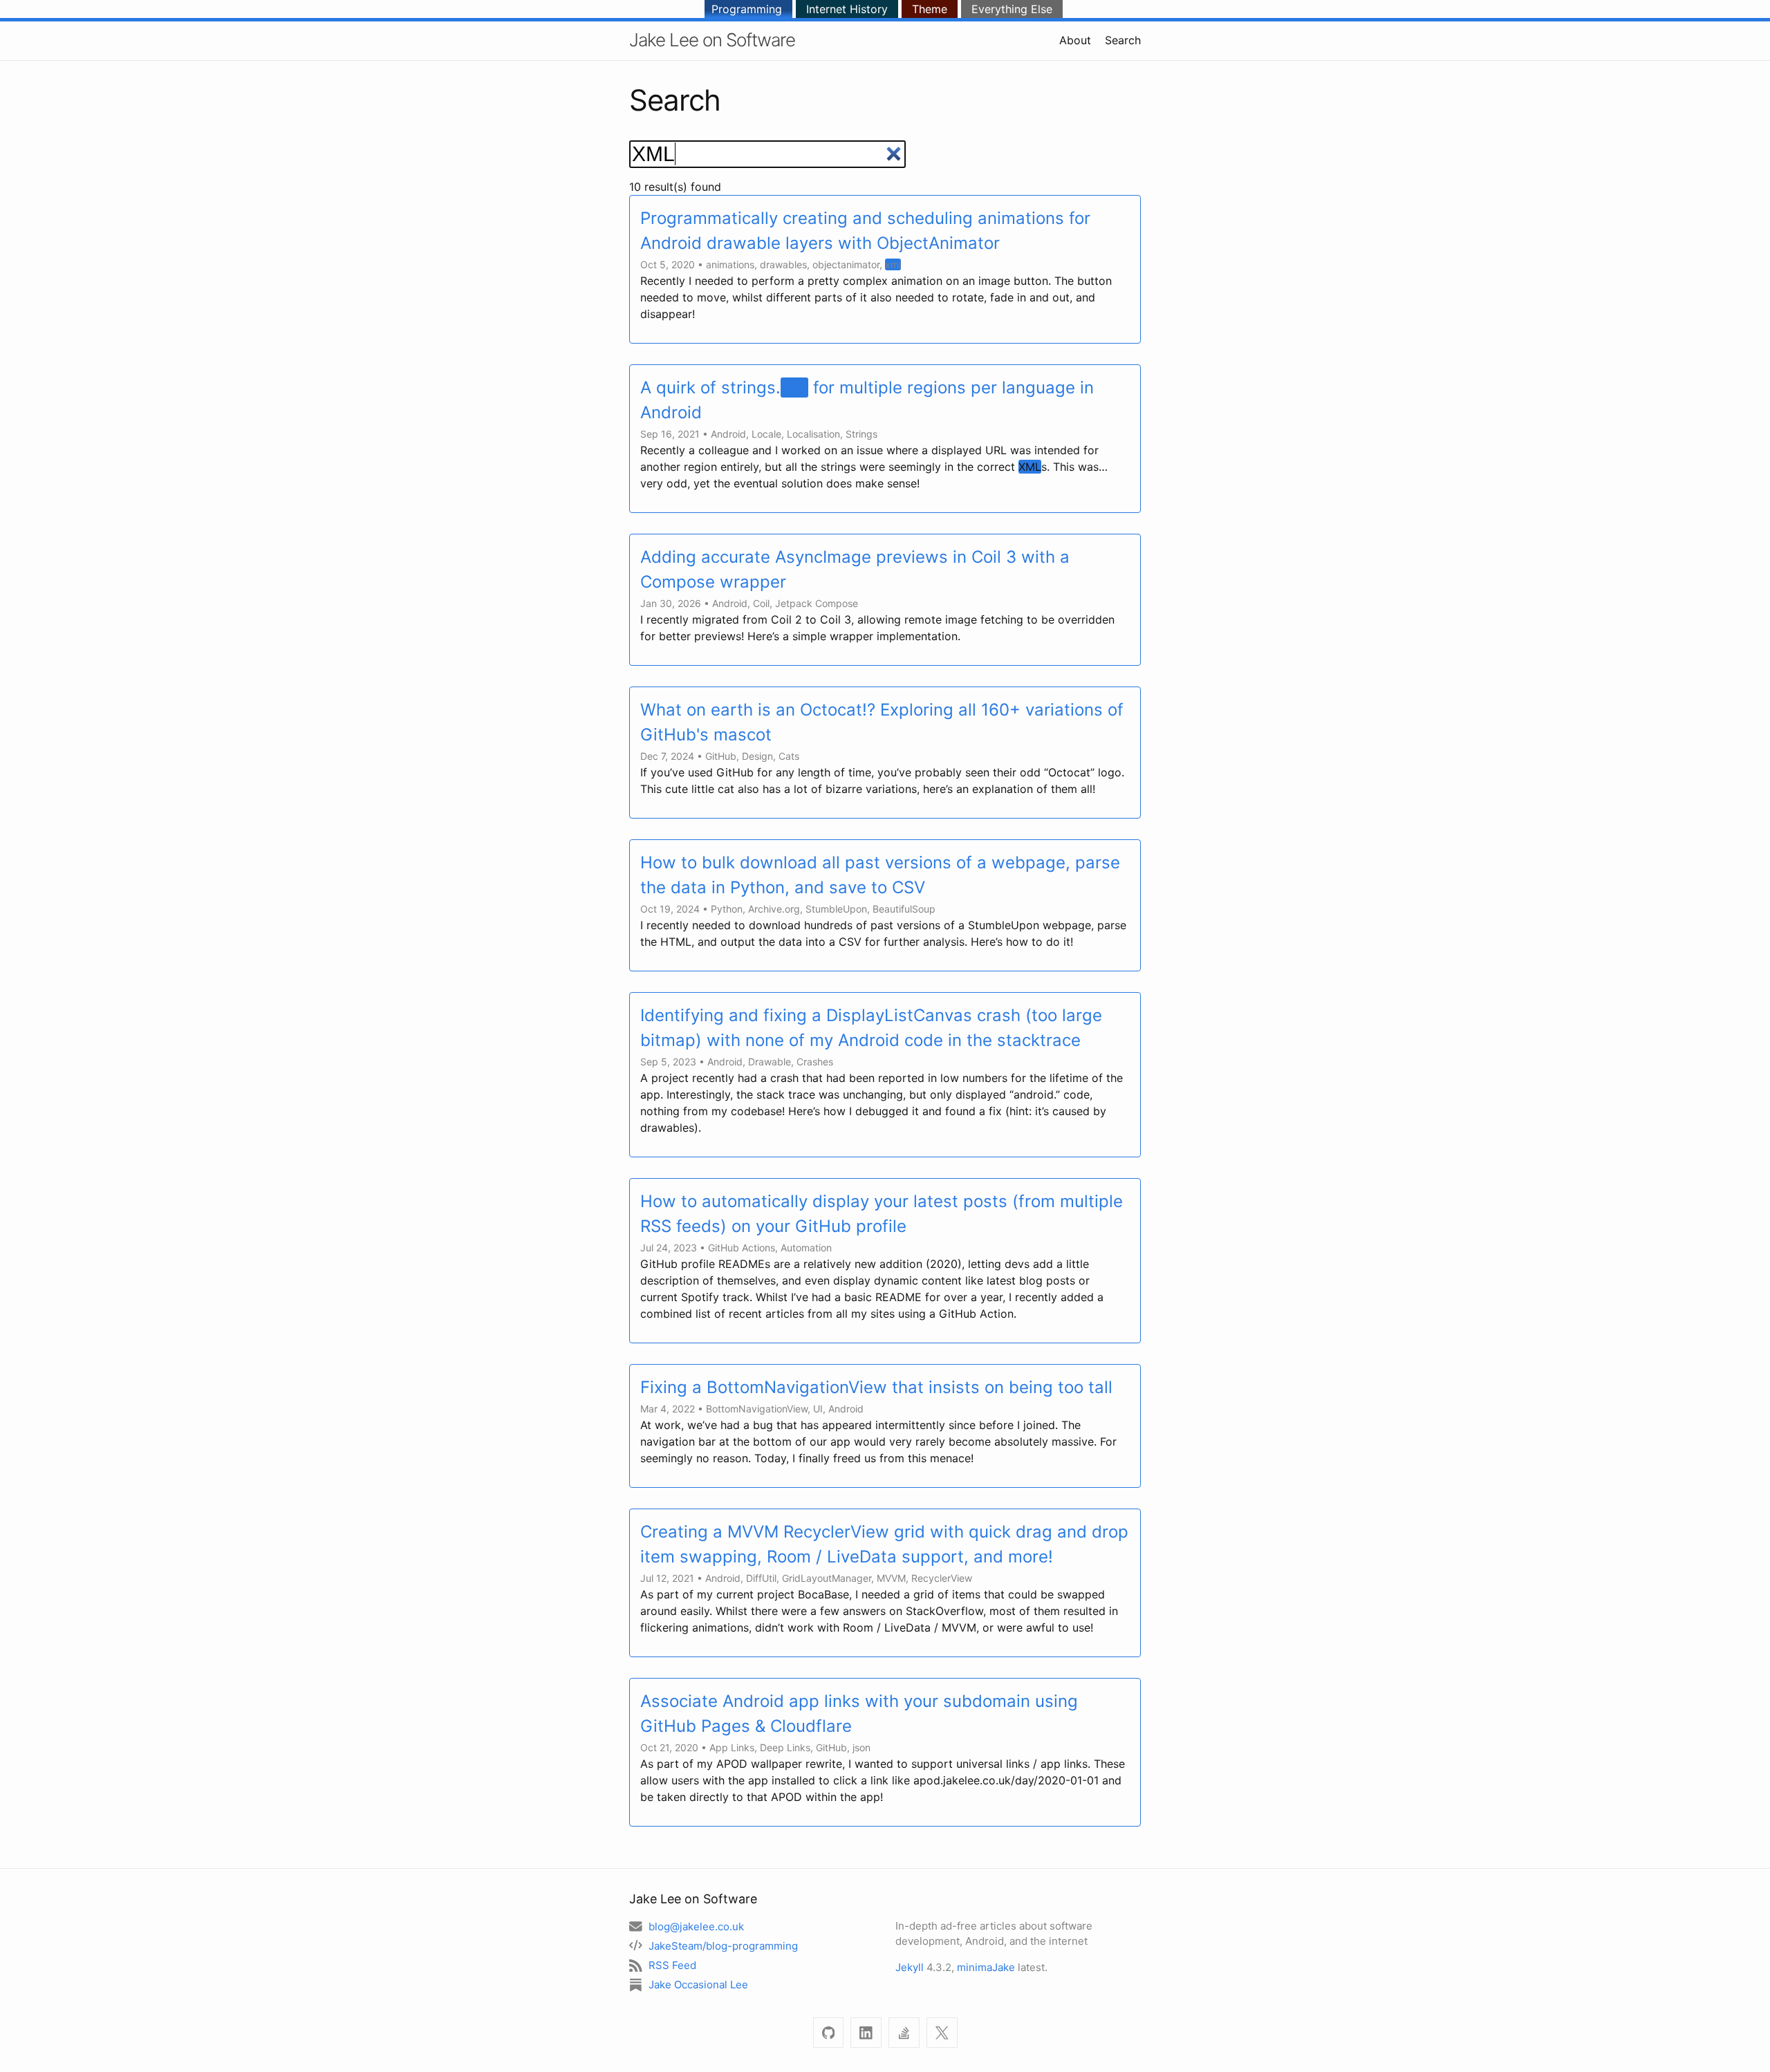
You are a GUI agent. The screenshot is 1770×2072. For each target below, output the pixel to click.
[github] (829, 2033)
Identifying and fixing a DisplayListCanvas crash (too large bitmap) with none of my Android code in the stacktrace (871, 1028)
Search (1123, 40)
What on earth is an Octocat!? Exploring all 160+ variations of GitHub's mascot (882, 722)
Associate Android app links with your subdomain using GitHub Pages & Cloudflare (859, 1714)
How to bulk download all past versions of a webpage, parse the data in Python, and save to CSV (880, 875)
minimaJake (986, 1967)
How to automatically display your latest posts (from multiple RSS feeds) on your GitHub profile (882, 1214)
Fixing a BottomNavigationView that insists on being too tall (876, 1387)
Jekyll (910, 1967)
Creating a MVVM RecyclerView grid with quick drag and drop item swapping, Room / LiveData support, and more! (884, 1544)
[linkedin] (866, 2033)
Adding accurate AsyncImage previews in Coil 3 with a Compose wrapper (855, 569)
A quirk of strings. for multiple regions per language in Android (867, 400)
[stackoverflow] (904, 2033)
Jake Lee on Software (712, 40)
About (1075, 40)
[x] (942, 2033)
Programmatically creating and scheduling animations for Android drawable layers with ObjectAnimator (865, 231)
